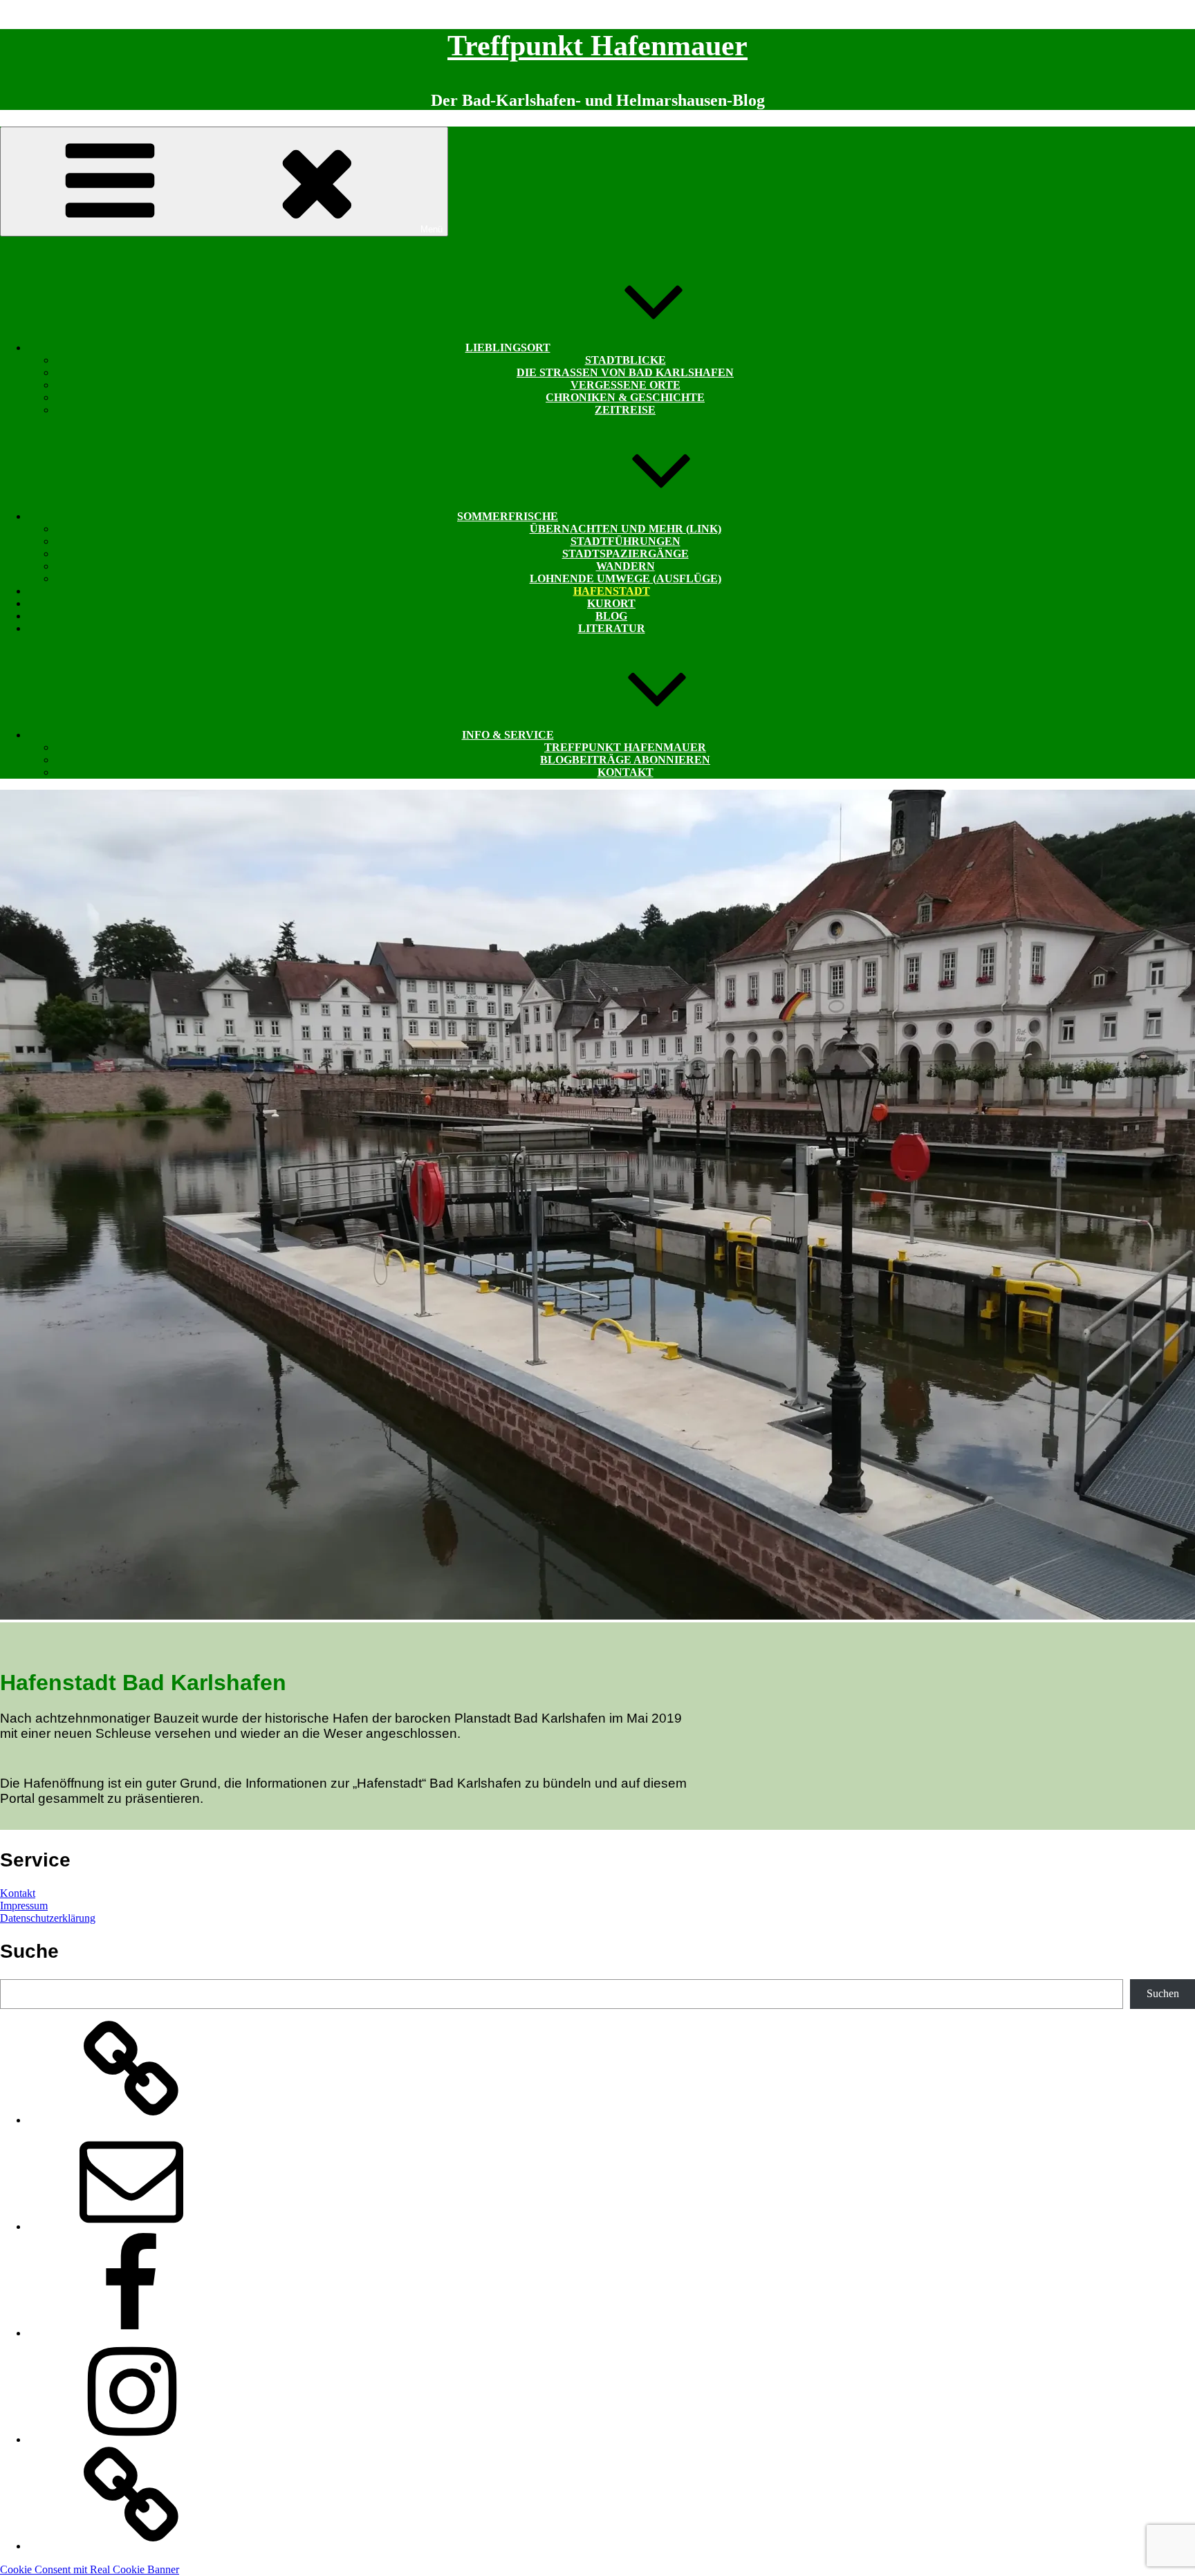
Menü (432, 229)
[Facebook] (131, 2333)
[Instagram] (131, 2439)
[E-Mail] (131, 2226)
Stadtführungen (626, 541)
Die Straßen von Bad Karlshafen (625, 372)
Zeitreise (625, 410)
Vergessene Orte (626, 385)
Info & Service (508, 735)
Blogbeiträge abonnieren (625, 760)
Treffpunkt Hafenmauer (597, 46)
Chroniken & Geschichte (625, 397)
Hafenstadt (612, 591)
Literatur (612, 628)
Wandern (626, 566)
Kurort (611, 603)
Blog (611, 616)
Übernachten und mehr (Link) (626, 529)
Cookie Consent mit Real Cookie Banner (90, 2569)
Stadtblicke (626, 360)
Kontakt (626, 772)
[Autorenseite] (131, 2120)
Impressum (24, 1906)
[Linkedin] (131, 2546)
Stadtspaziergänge (626, 554)
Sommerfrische (508, 516)
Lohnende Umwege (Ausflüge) (626, 578)
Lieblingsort (508, 348)
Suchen (1163, 1993)
